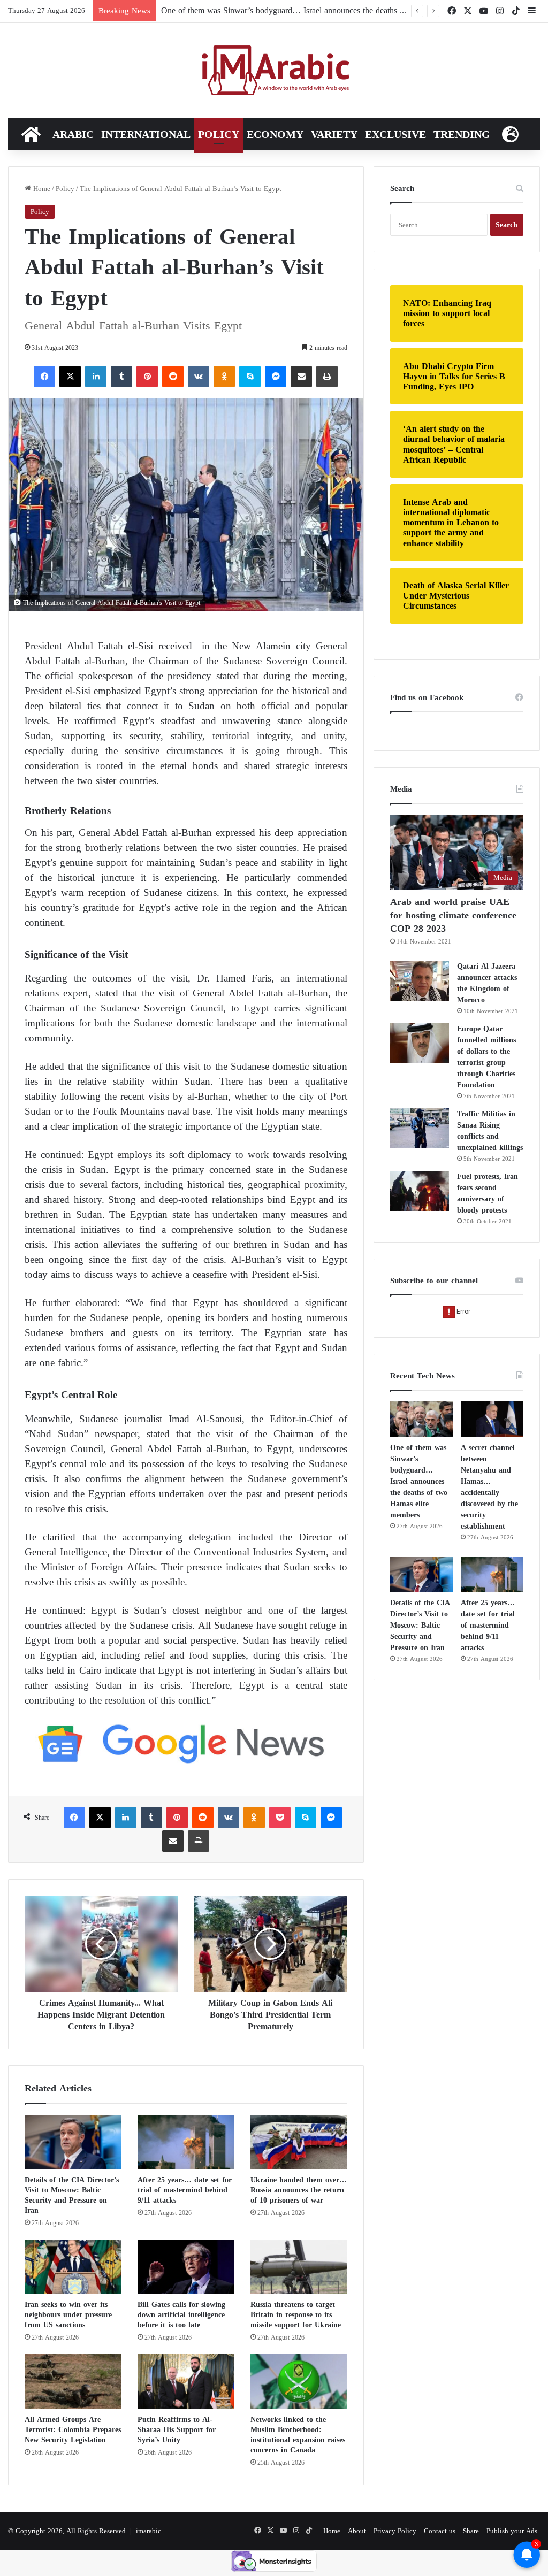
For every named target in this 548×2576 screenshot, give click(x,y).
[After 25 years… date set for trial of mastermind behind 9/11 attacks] (186, 2142)
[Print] (327, 377)
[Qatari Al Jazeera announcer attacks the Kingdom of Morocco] (420, 981)
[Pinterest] (147, 377)
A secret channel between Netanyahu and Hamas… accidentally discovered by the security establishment (489, 1487)
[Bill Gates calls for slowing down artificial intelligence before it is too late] (186, 2267)
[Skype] (250, 377)
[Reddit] (173, 377)
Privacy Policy (395, 2531)
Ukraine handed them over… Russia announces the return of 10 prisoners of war (299, 2190)
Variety (334, 134)
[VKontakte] (199, 377)
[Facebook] (44, 377)
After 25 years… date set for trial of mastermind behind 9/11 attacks (185, 2190)
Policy (219, 134)
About (357, 2531)
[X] (70, 377)
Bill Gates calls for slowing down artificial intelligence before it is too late (181, 2315)
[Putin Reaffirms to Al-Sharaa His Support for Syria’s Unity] (186, 2381)
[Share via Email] (301, 377)
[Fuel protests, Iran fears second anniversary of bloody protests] (420, 1191)
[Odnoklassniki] (224, 377)
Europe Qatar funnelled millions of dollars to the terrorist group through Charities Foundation (486, 1057)
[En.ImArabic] (274, 71)
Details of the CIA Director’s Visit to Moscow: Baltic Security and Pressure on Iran (72, 2195)
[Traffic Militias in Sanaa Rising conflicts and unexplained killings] (420, 1128)
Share (471, 2531)
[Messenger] (276, 377)
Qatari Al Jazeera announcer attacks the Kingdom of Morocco (487, 983)
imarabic (149, 2531)
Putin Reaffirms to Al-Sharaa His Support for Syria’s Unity (177, 2430)
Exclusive (395, 134)
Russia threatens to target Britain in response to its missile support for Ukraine (296, 2315)
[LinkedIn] (96, 377)
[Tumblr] (121, 377)
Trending (462, 134)
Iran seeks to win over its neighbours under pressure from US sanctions (68, 2315)
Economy (275, 134)
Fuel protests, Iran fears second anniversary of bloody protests (488, 1193)
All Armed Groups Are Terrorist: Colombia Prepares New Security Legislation (73, 2430)
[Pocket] (280, 1818)
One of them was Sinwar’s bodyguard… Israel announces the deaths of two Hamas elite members (419, 1481)
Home (41, 189)
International (146, 134)
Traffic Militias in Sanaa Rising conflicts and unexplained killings (490, 1131)
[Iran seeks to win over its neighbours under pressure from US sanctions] (73, 2267)
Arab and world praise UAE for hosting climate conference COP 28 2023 (453, 915)
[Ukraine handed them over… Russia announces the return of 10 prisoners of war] (299, 2142)
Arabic (73, 134)
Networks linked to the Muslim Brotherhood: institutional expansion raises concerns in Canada (298, 2435)
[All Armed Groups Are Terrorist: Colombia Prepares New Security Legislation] (73, 2381)
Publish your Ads (512, 2531)
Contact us (440, 2531)
